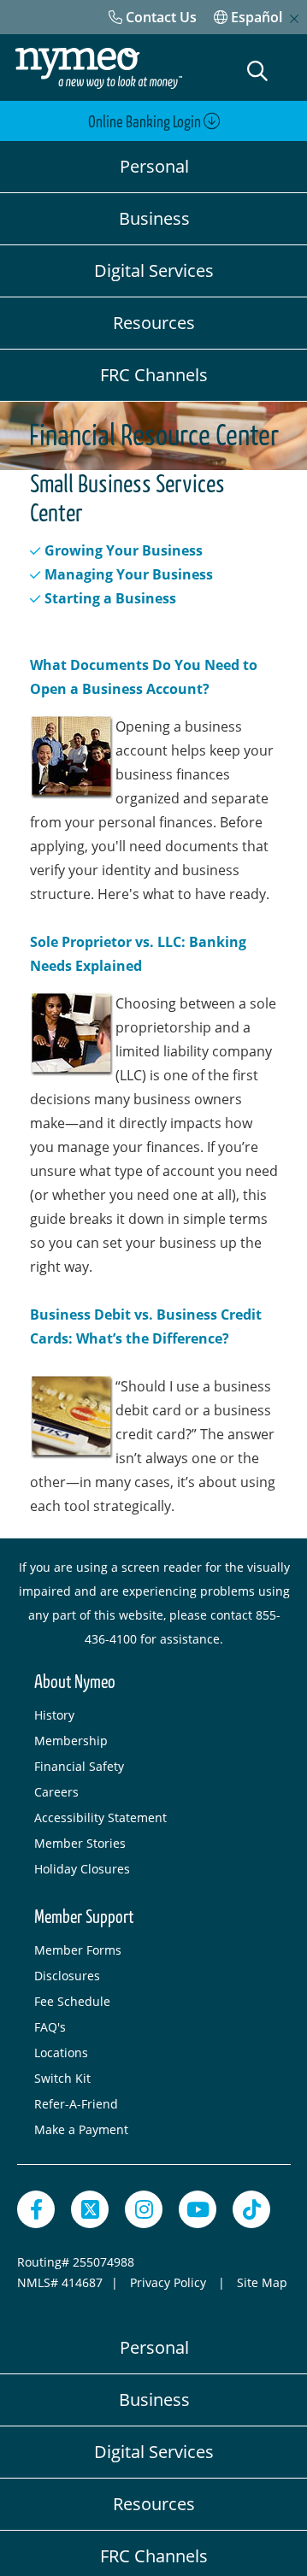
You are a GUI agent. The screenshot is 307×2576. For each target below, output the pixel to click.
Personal (154, 166)
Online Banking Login (146, 122)
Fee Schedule (72, 2001)
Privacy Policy (170, 2282)
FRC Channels (154, 375)
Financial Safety (79, 1766)
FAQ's (50, 2027)
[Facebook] (36, 2209)
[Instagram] (144, 2209)
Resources (154, 323)
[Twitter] (90, 2209)
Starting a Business (110, 598)
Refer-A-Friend (76, 2104)
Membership (71, 1741)
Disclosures (67, 1976)
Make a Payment (81, 2129)
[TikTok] (251, 2209)
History (54, 1715)
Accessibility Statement (100, 1817)
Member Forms (78, 1950)
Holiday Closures (82, 1869)
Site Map (262, 2282)
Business (154, 218)
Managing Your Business (129, 574)
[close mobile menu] (294, 19)
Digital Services (154, 271)
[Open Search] (257, 71)
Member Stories (80, 1843)
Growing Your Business (124, 550)
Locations (61, 2053)
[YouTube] (198, 2209)
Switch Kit (62, 2078)
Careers (56, 1792)
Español (255, 17)
